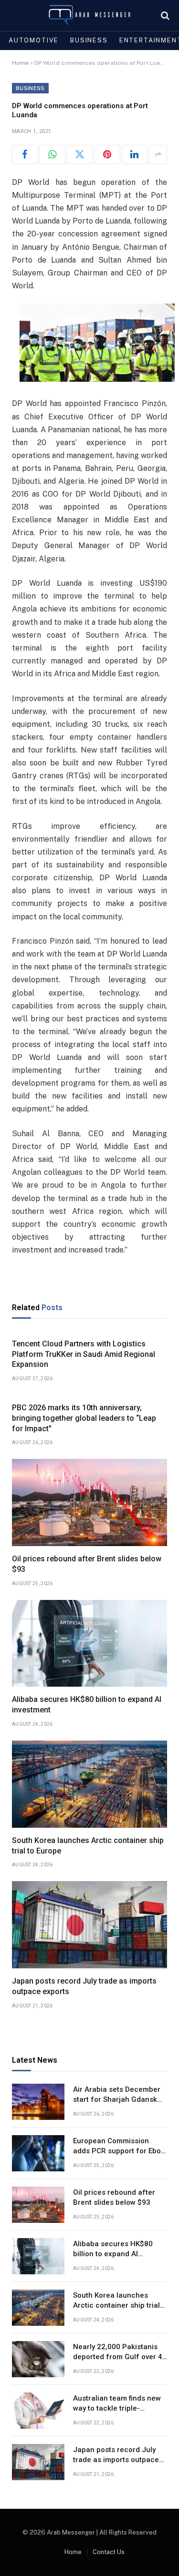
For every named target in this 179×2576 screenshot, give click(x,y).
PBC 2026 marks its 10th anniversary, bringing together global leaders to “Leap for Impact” (84, 1418)
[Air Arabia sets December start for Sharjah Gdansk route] (38, 2102)
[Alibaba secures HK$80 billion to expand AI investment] (89, 1644)
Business (89, 40)
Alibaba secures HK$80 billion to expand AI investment (113, 2254)
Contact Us (109, 2552)
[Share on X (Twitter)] (80, 154)
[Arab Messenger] (89, 15)
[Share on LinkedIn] (135, 154)
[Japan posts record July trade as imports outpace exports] (89, 1925)
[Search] (164, 15)
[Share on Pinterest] (107, 154)
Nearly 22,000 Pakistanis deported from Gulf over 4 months (118, 2357)
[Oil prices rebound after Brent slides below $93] (89, 1502)
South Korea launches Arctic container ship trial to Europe (116, 2306)
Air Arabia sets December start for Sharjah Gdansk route (117, 2100)
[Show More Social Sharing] (158, 154)
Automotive (34, 40)
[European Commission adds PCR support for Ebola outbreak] (38, 2153)
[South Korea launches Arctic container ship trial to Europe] (89, 1784)
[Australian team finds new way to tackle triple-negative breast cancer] (38, 2411)
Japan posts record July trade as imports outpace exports (116, 2460)
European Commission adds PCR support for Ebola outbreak (120, 2151)
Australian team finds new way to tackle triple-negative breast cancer (117, 2408)
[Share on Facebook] (25, 154)
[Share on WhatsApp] (52, 154)
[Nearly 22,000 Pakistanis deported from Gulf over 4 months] (38, 2359)
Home (20, 63)
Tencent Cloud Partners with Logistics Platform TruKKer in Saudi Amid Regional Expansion (84, 1354)
